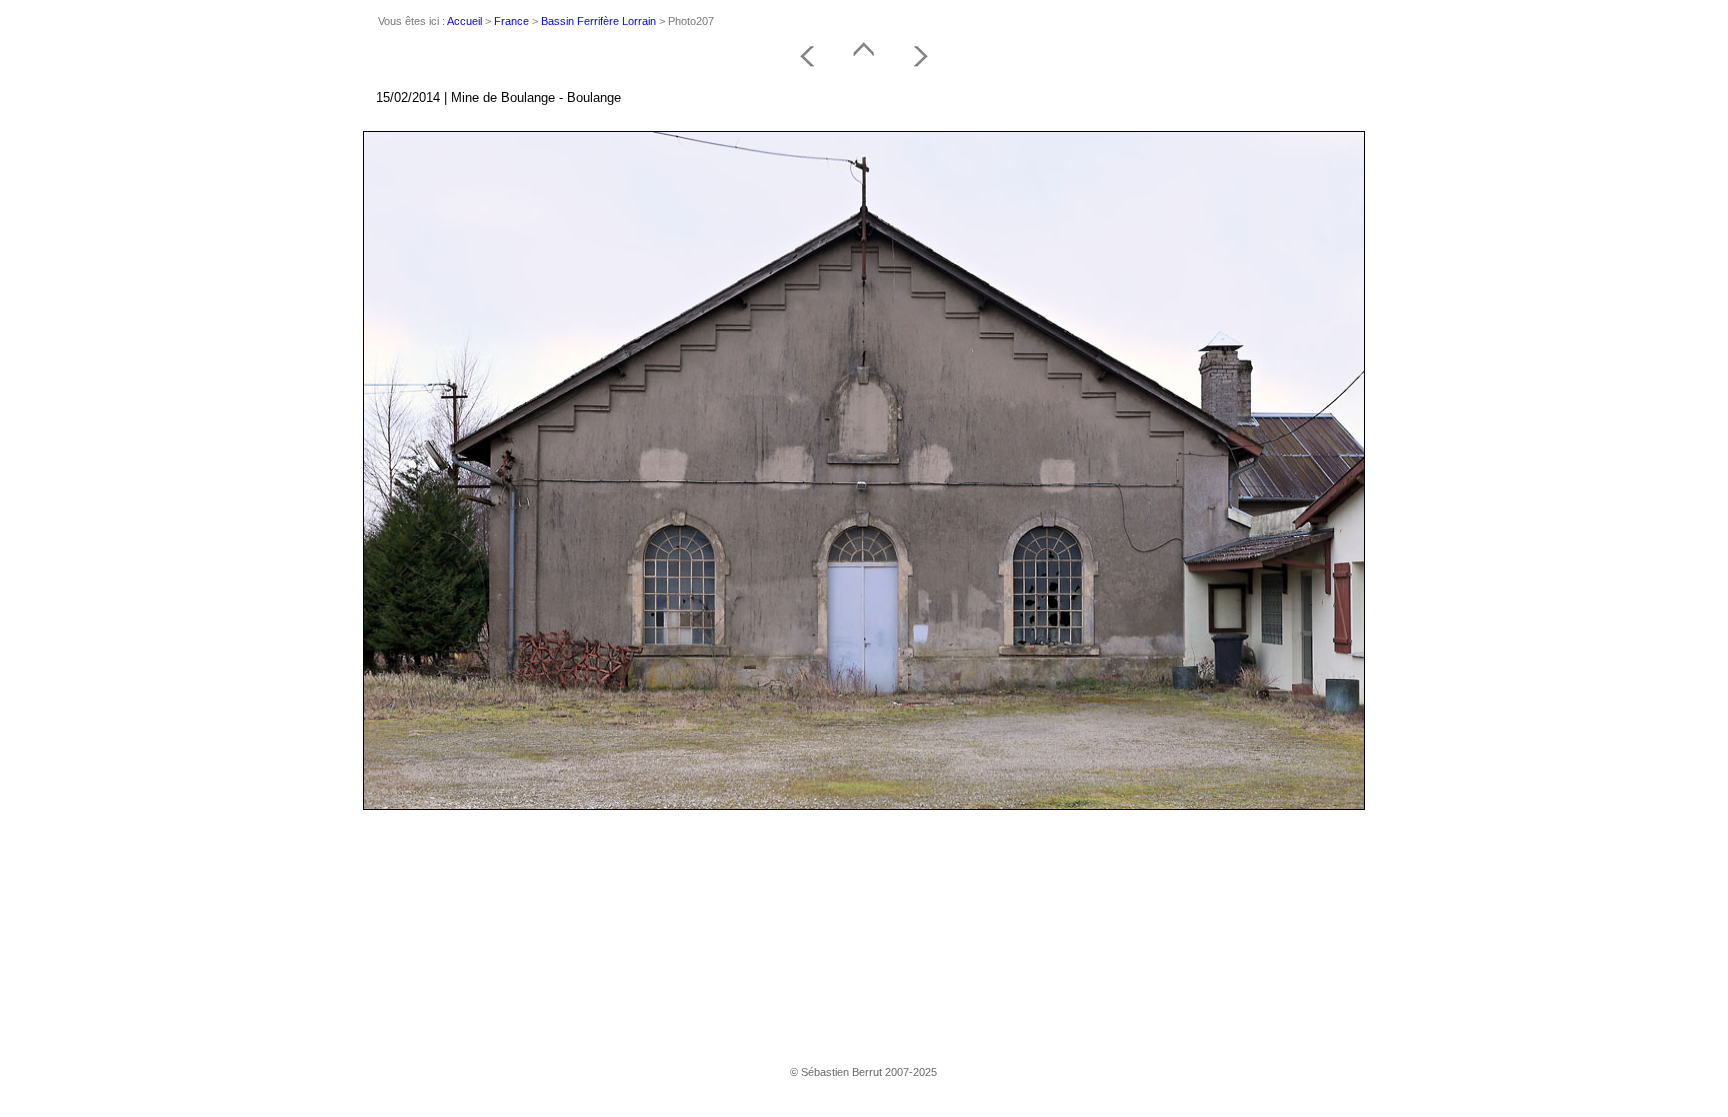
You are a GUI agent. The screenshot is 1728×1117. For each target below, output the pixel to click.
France (511, 21)
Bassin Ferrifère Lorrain (598, 21)
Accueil (464, 21)
